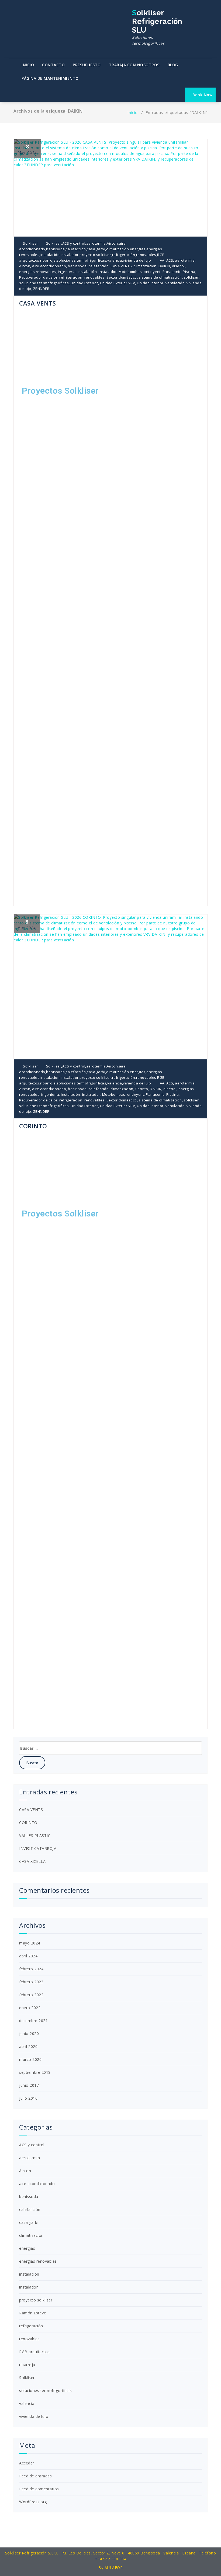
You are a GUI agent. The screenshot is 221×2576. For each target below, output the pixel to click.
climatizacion (145, 266)
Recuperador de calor (38, 277)
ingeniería (67, 272)
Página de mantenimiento (50, 78)
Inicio (28, 65)
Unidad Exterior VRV (118, 283)
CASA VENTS (121, 266)
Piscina (189, 272)
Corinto (142, 1089)
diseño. (179, 266)
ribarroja (48, 260)
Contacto (53, 65)
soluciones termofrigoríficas (81, 260)
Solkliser (30, 243)
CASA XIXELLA (32, 1861)
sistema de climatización (160, 277)
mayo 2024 (30, 1943)
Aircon (112, 243)
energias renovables (38, 272)
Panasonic (172, 272)
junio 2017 (29, 2085)
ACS (170, 260)
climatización (118, 249)
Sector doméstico (122, 277)
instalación (50, 255)
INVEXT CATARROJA (38, 1848)
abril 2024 (28, 1956)
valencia (115, 260)
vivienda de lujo (137, 260)
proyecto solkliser (95, 255)
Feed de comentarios (39, 2489)
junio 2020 (29, 2034)
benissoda (56, 249)
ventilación (175, 283)
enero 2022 (30, 2008)
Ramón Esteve (33, 2313)
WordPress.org (33, 2502)
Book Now (202, 95)
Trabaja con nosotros (134, 65)
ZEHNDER (41, 289)
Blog (173, 65)
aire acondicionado (49, 266)
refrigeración (124, 255)
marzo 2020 (30, 2059)
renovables (146, 255)
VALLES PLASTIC (35, 1835)
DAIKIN (164, 266)
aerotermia (96, 243)
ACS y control (74, 243)
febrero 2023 (31, 1982)
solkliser (191, 277)
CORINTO (33, 1126)
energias (138, 249)
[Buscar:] (110, 1748)
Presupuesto (87, 65)
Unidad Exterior (84, 283)
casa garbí (96, 249)
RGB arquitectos (34, 2352)
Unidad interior (150, 283)
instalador (70, 255)
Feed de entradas (35, 2476)
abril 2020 (28, 2046)
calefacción (76, 249)
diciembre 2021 (33, 2021)
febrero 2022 (31, 1995)
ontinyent (152, 272)
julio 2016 (28, 2098)
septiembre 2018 (35, 2072)
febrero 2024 (31, 1969)
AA (162, 260)
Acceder (27, 2463)
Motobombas (130, 272)
